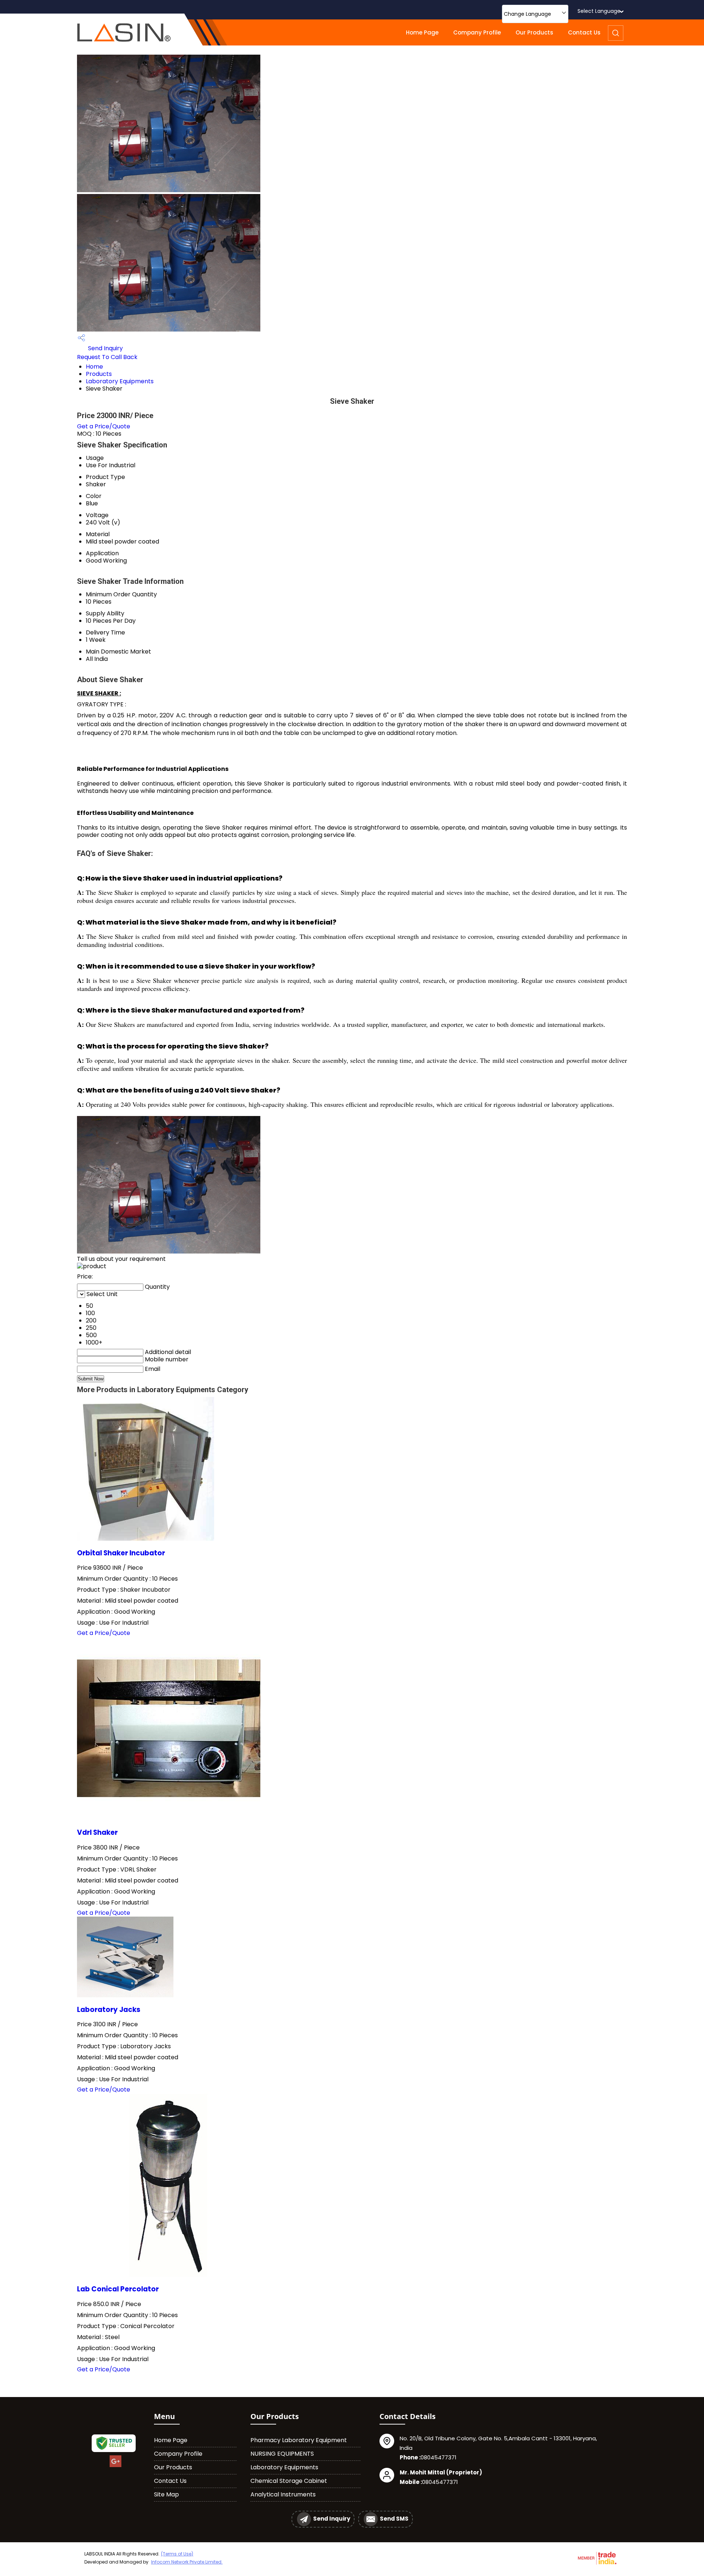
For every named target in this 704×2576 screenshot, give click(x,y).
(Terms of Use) (177, 2554)
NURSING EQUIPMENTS (282, 2454)
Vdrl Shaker (97, 1832)
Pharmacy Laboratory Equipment (299, 2440)
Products (99, 374)
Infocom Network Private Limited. (187, 2562)
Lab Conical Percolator (118, 2289)
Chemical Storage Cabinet (289, 2481)
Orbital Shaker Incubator (121, 1553)
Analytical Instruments (283, 2494)
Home (94, 367)
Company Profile (477, 32)
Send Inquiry (105, 348)
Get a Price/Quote (104, 426)
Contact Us (584, 32)
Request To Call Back (107, 357)
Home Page (422, 32)
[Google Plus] (115, 2466)
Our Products (534, 32)
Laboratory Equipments (120, 381)
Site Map (166, 2494)
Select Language (599, 11)
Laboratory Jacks (109, 2010)
